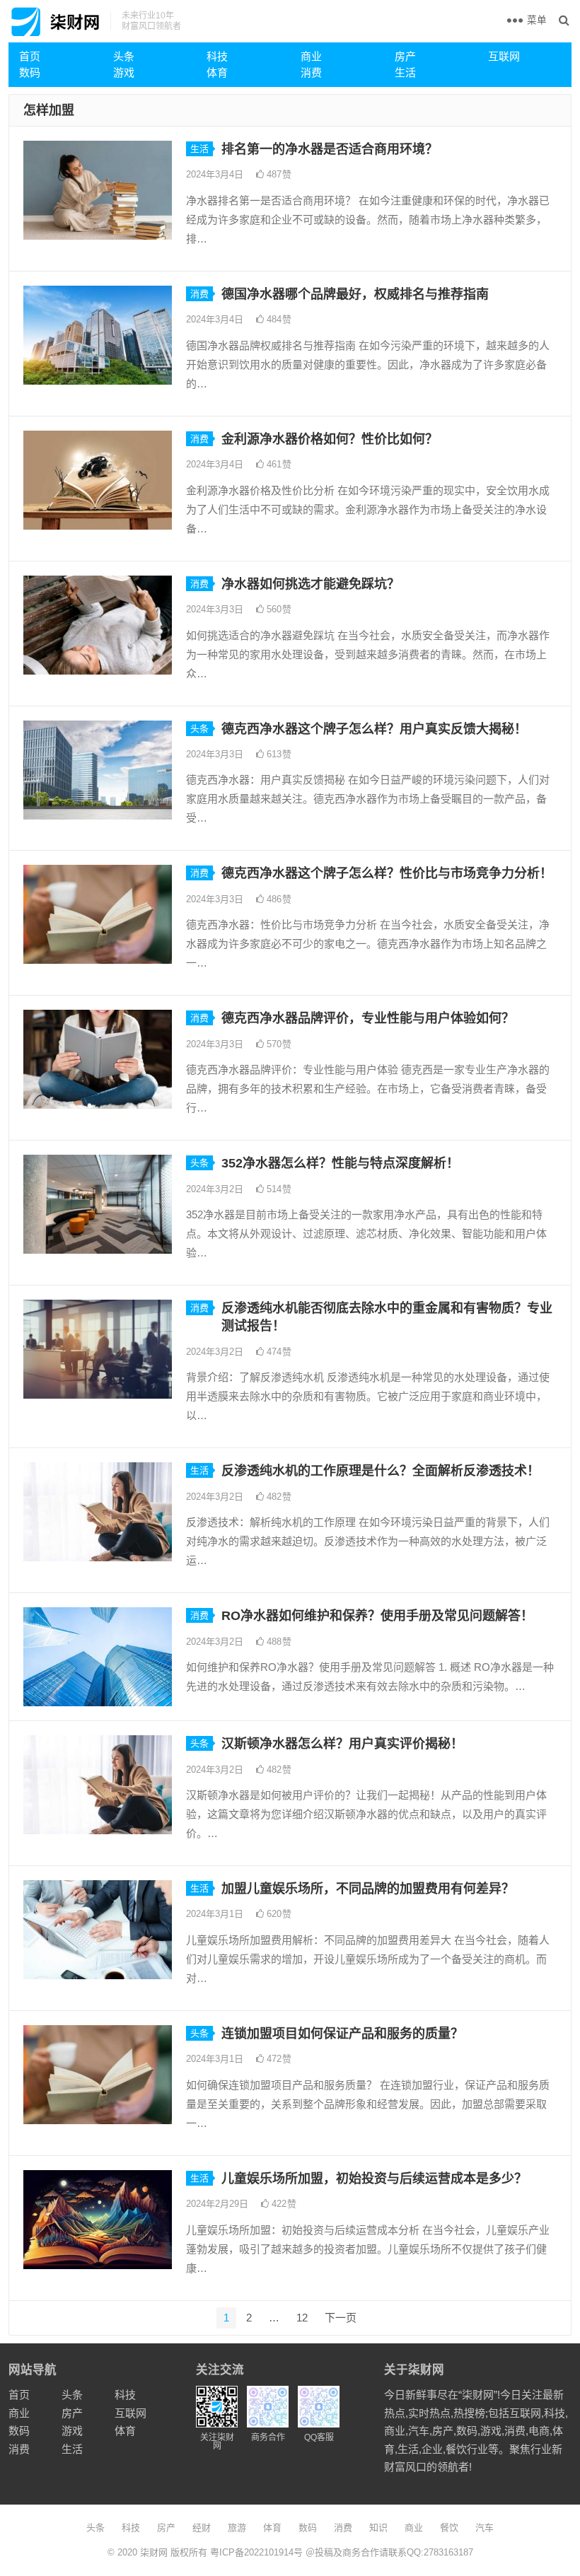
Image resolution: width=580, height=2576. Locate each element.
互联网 (504, 56)
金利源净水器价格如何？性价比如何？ (330, 439)
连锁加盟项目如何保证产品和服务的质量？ (342, 2034)
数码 (30, 72)
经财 (202, 2528)
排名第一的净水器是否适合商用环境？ (330, 149)
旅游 (237, 2528)
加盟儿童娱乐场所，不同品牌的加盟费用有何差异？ (368, 1889)
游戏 (124, 72)
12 (302, 2318)
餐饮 (449, 2528)
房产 (405, 56)
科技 (217, 56)
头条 (124, 56)
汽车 (485, 2528)
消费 (311, 72)
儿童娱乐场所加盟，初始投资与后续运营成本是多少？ (374, 2179)
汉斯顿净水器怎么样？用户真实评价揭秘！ (342, 1744)
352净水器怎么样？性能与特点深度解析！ (340, 1163)
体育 (217, 72)
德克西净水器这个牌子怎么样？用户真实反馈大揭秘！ (374, 729)
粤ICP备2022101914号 (256, 2552)
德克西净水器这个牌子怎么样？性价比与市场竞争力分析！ (387, 873)
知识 (378, 2528)
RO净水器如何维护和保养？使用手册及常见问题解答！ (377, 1616)
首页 (30, 56)
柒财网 (154, 2552)
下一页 (341, 2318)
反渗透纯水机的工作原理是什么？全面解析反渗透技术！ (381, 1471)
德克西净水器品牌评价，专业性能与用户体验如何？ (368, 1018)
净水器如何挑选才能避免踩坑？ (311, 584)
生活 (405, 72)
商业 (311, 56)
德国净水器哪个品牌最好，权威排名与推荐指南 (355, 294)
